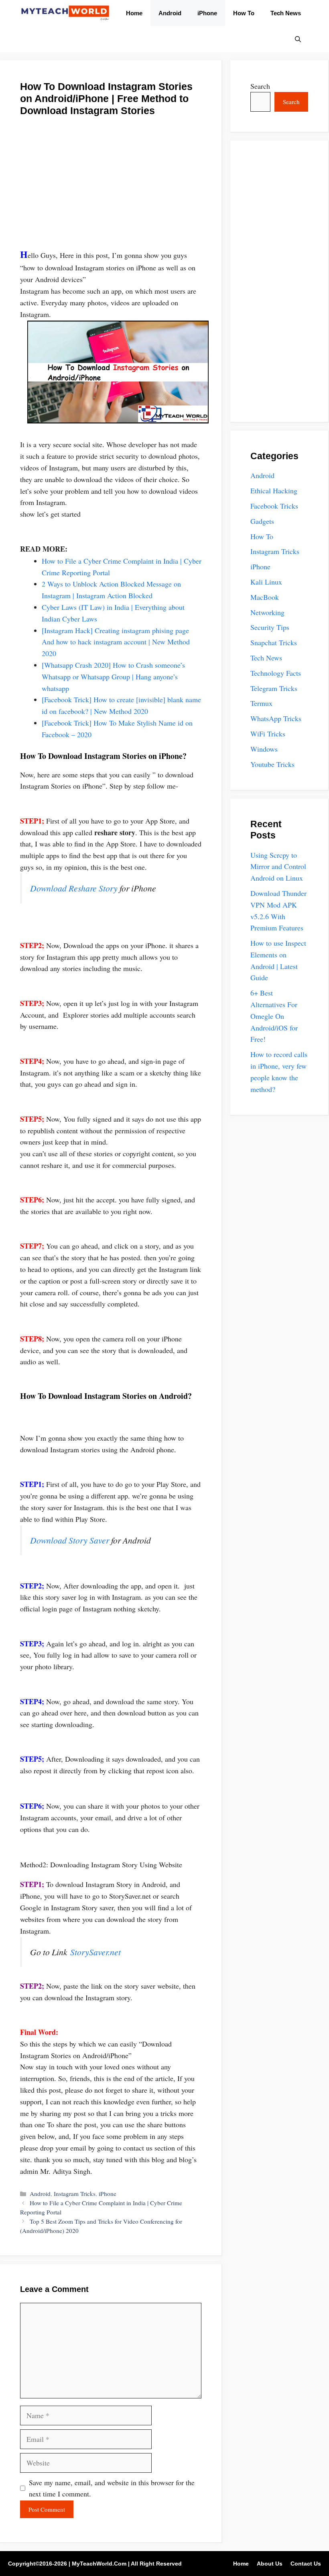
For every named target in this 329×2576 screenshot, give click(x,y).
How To (244, 13)
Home (134, 13)
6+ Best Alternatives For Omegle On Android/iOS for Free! (274, 1016)
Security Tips (270, 627)
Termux (261, 703)
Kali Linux (266, 582)
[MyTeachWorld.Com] (65, 13)
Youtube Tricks (272, 764)
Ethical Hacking (274, 491)
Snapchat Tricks (274, 642)
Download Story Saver (70, 1540)
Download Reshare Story (74, 888)
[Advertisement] (111, 187)
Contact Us (306, 2564)
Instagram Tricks (75, 2194)
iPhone (207, 13)
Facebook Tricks (274, 506)
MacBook (265, 597)
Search (260, 86)
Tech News (286, 13)
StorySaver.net (95, 1952)
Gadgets (262, 521)
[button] (298, 39)
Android (170, 13)
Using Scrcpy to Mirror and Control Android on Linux (278, 867)
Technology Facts (276, 673)
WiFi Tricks (268, 734)
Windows (264, 749)
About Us (270, 2564)
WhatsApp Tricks (276, 718)
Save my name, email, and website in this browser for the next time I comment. (112, 2488)
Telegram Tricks (274, 688)
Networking (267, 612)
